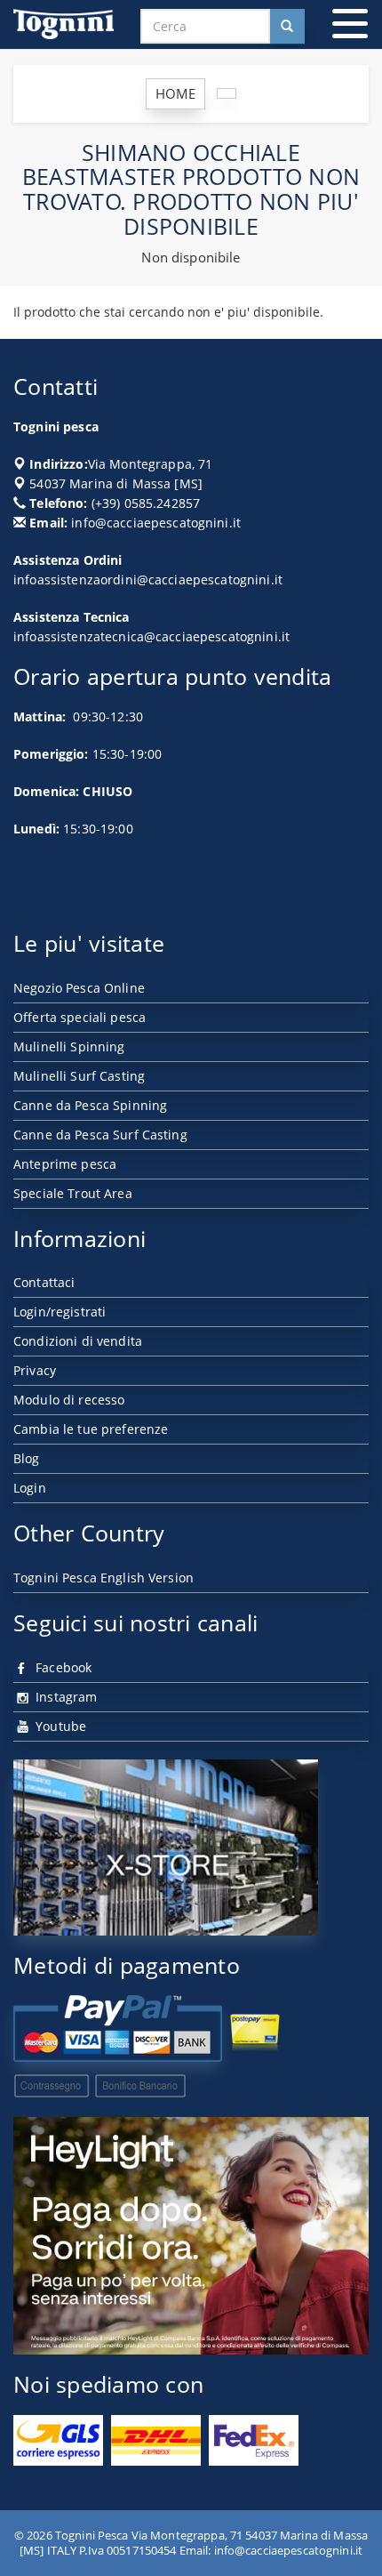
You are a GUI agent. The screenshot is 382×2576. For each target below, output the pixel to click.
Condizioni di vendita (78, 1341)
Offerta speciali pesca (80, 1017)
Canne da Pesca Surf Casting (100, 1135)
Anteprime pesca (65, 1164)
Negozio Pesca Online (79, 988)
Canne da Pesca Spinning (90, 1105)
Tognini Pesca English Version (103, 1578)
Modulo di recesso (69, 1400)
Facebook (62, 1667)
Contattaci (44, 1282)
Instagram (64, 1697)
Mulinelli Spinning (69, 1046)
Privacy (35, 1370)
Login (30, 1488)
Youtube (59, 1726)
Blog (27, 1458)
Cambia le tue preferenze (91, 1429)
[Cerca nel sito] (287, 26)
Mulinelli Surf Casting (79, 1076)
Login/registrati (60, 1312)
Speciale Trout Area (73, 1193)
